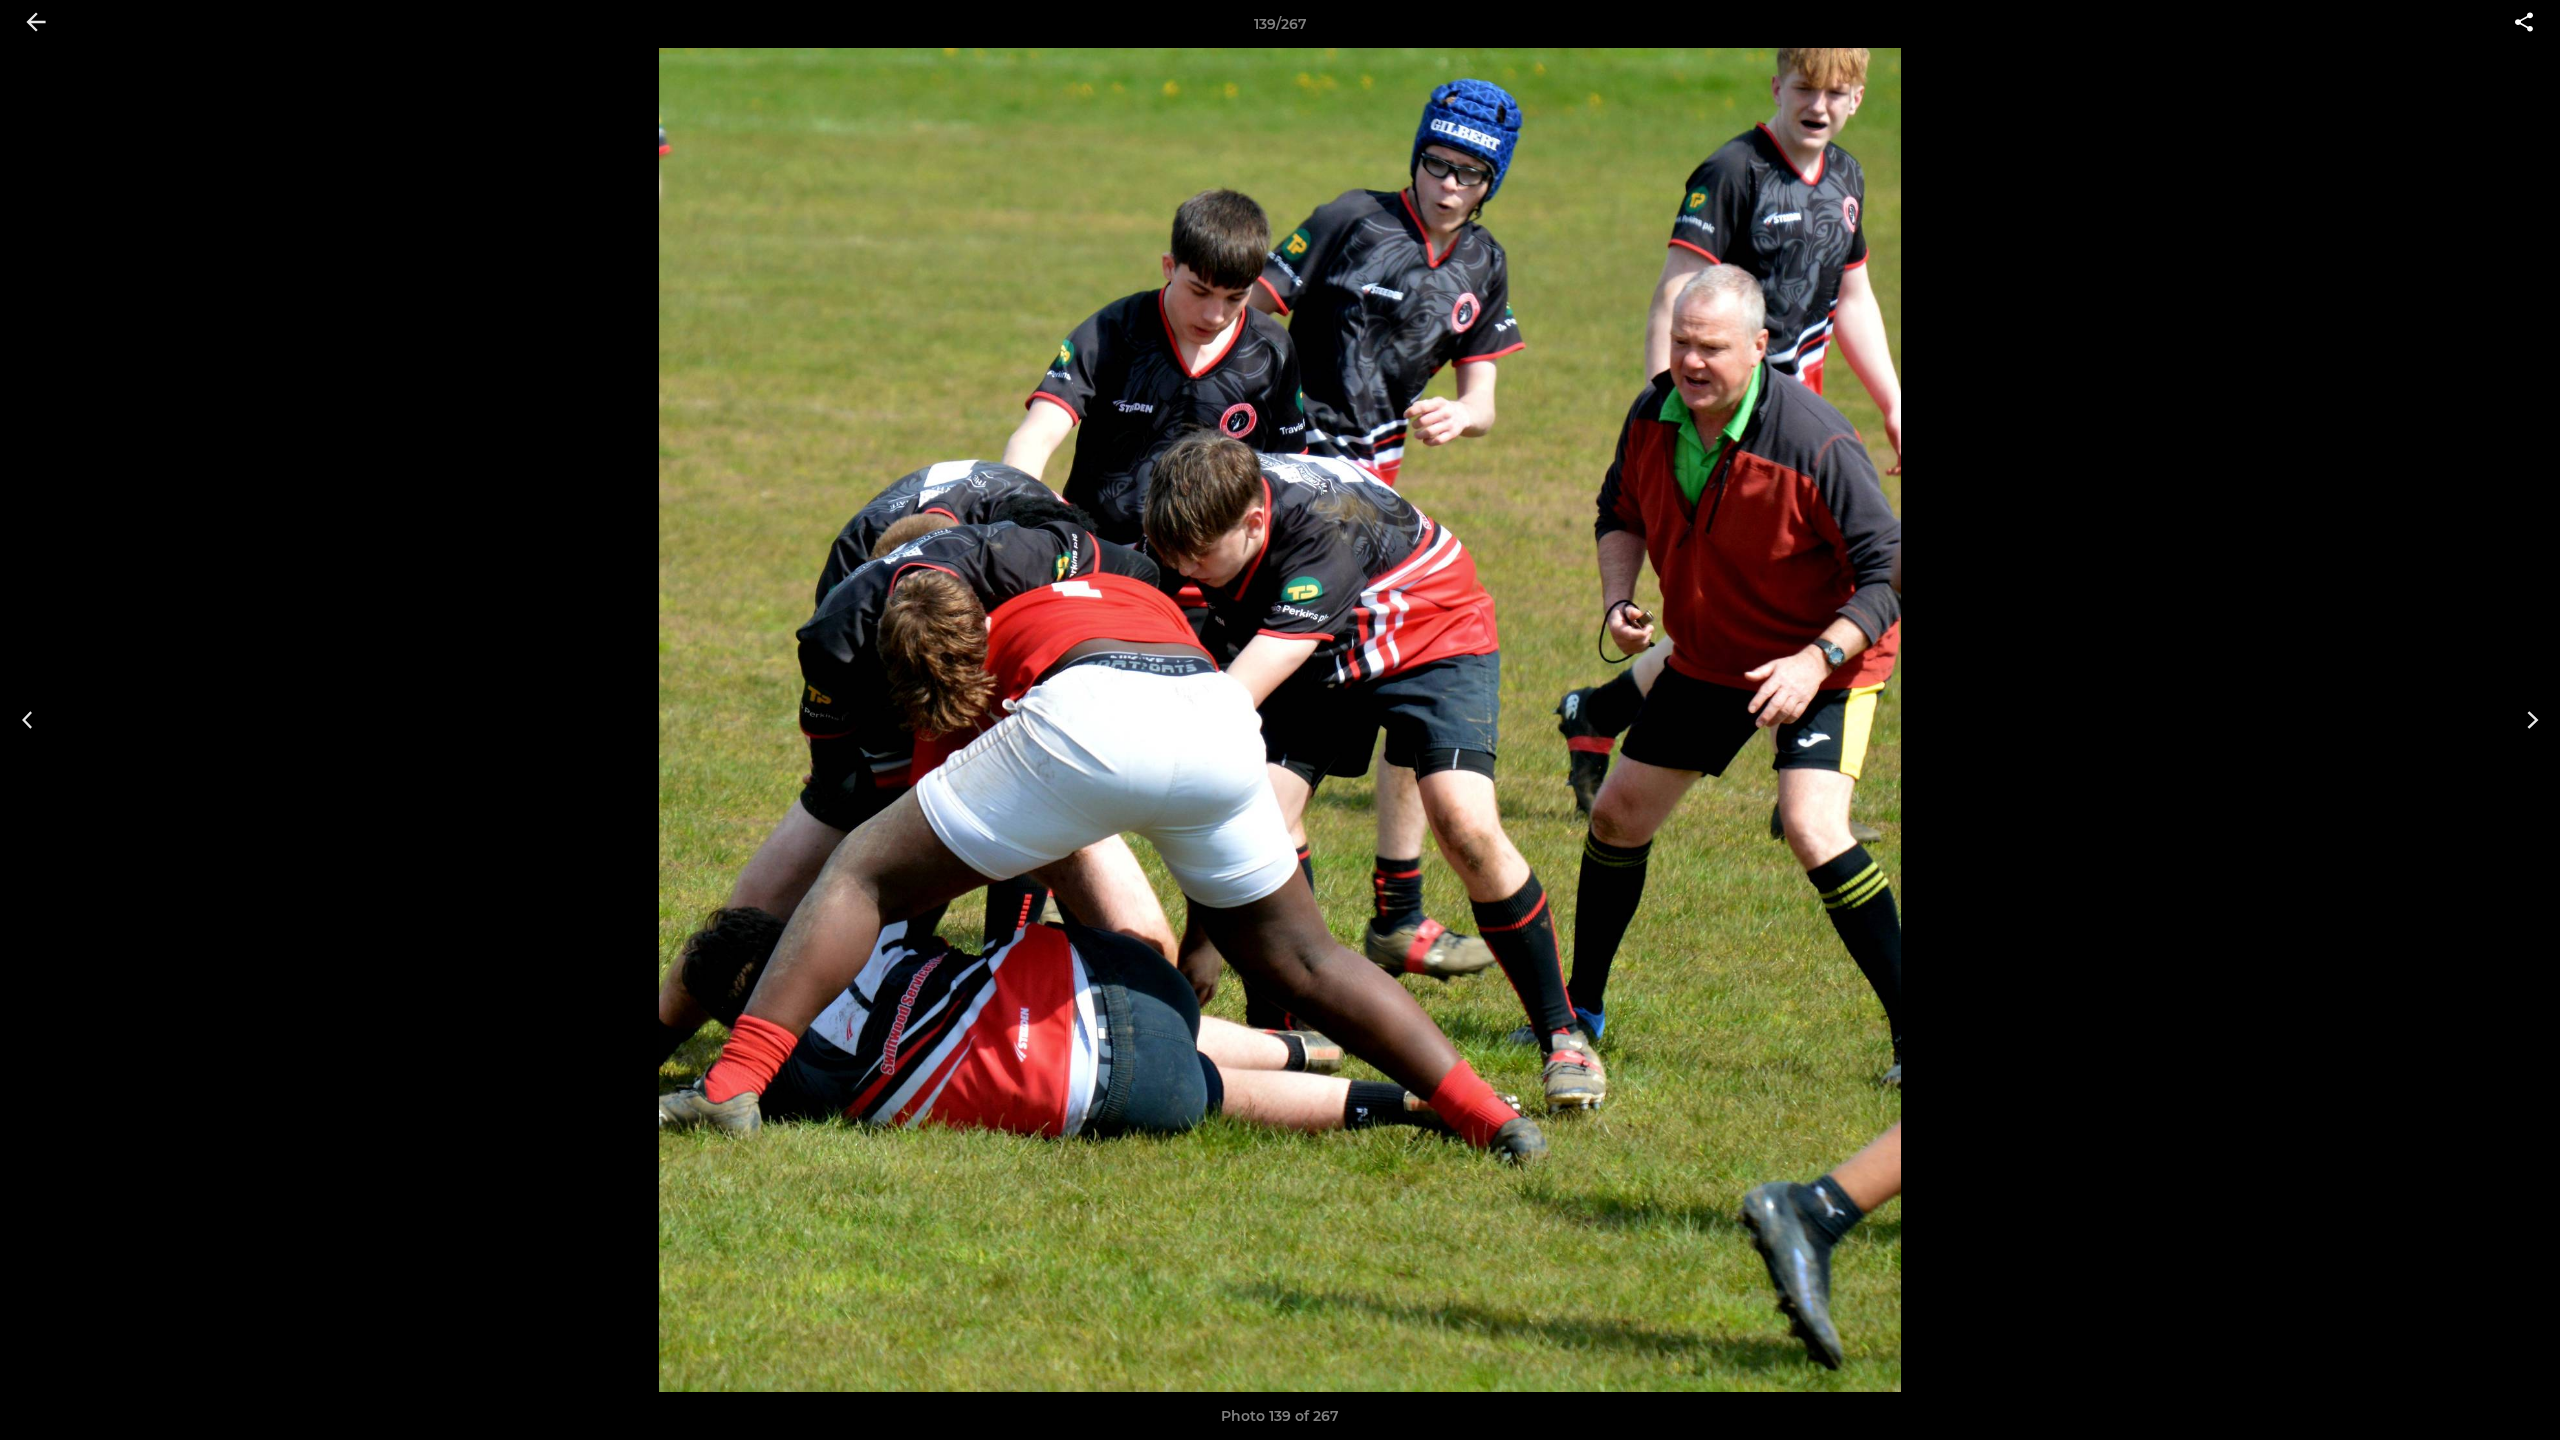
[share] (2524, 24)
